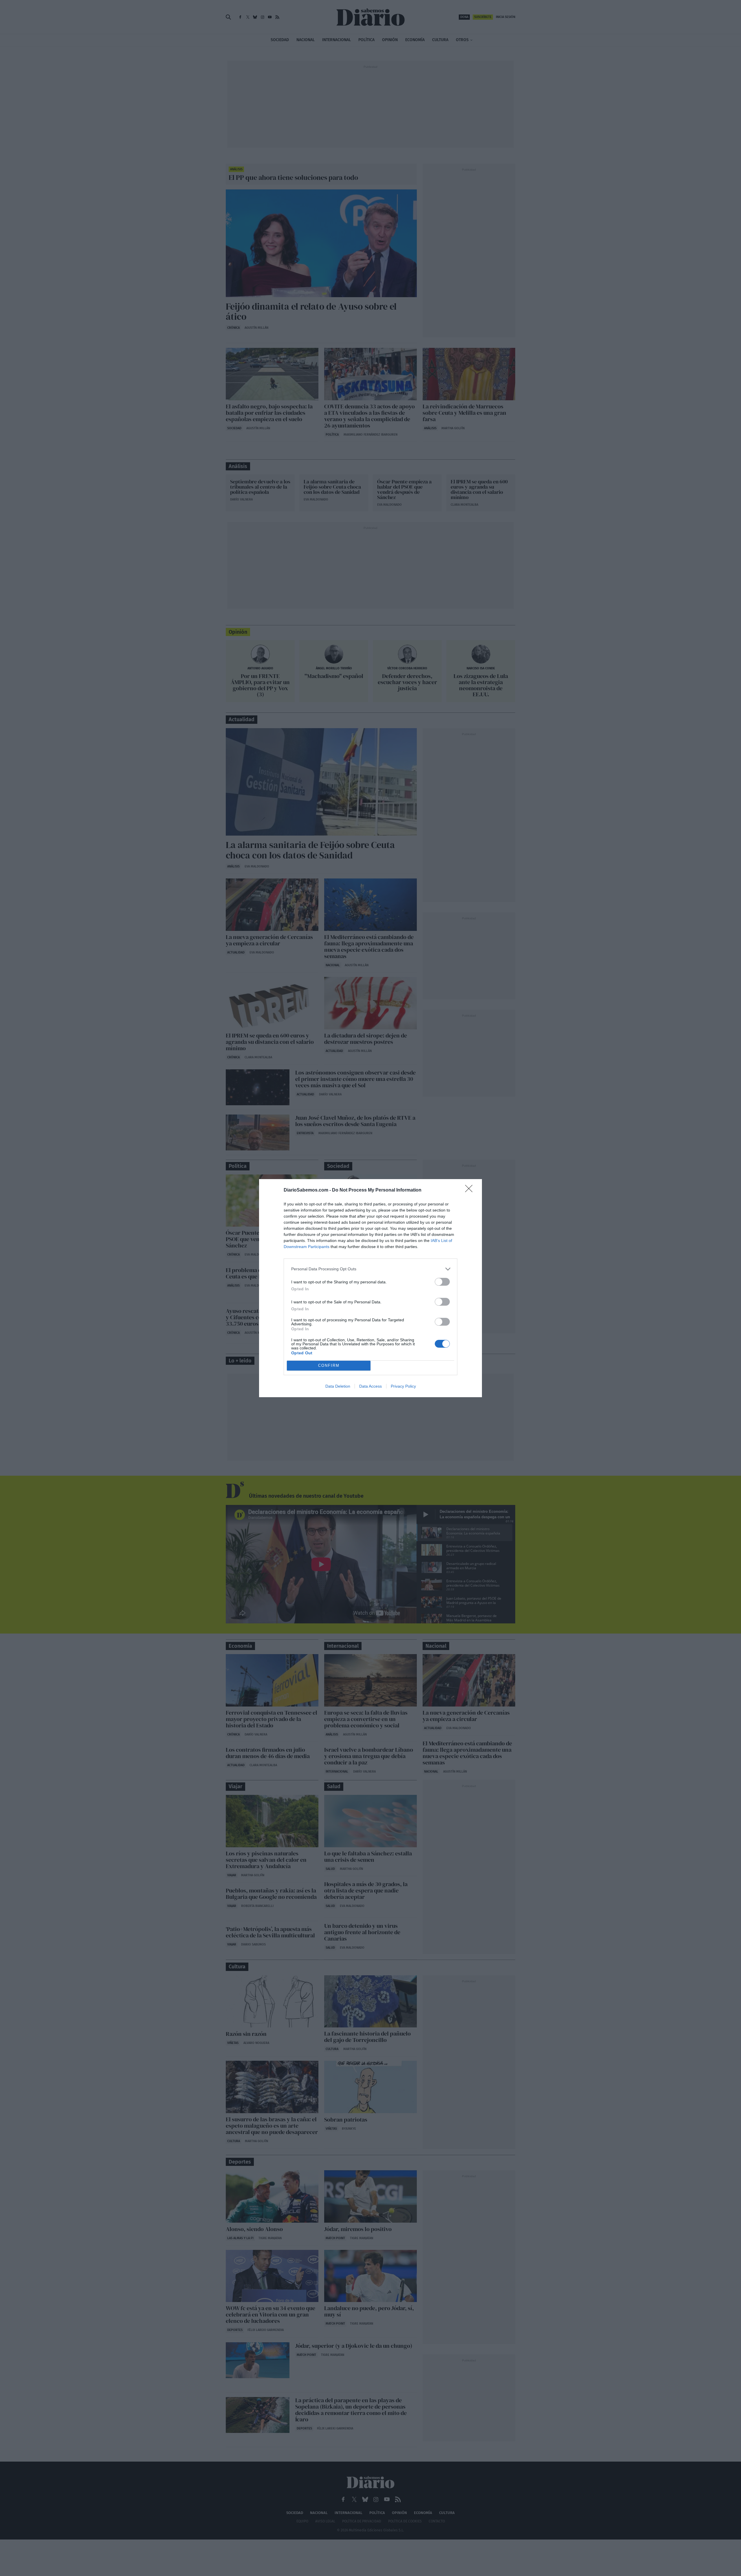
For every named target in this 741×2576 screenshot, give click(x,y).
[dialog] (370, 1288)
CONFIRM (329, 1365)
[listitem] (370, 1269)
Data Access (370, 1386)
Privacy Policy (403, 1386)
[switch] (442, 1282)
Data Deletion (338, 1386)
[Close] (471, 1190)
